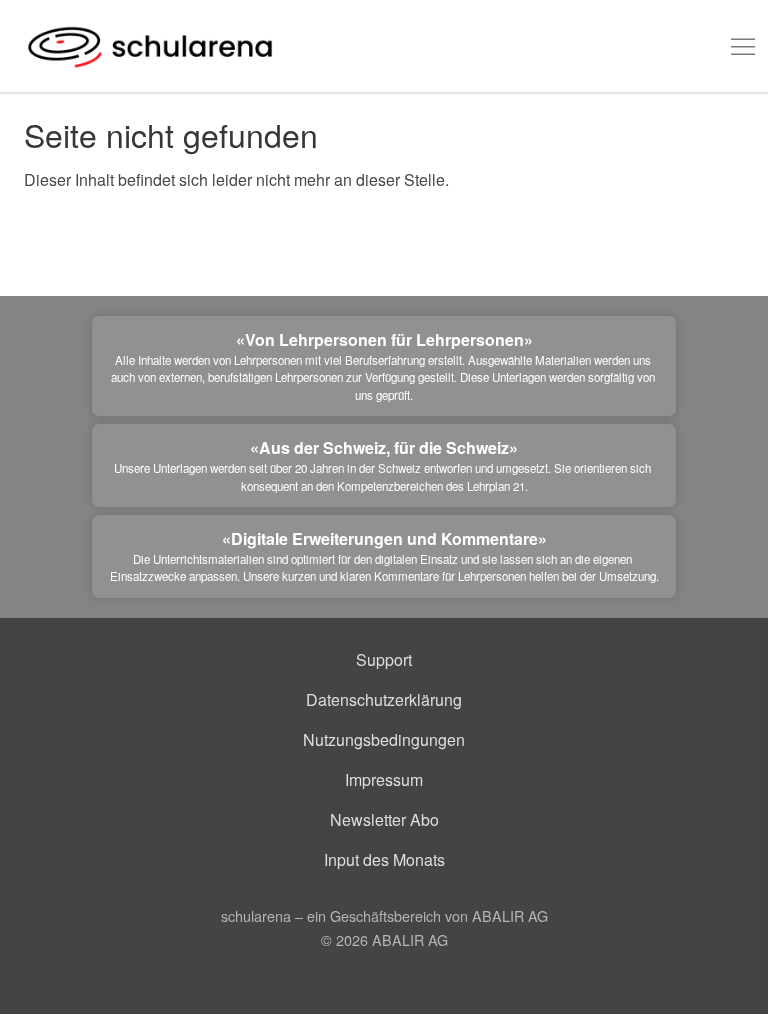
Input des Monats (384, 859)
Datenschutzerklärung (384, 699)
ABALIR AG (410, 939)
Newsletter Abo (384, 819)
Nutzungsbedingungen (384, 739)
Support (384, 659)
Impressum (384, 779)
